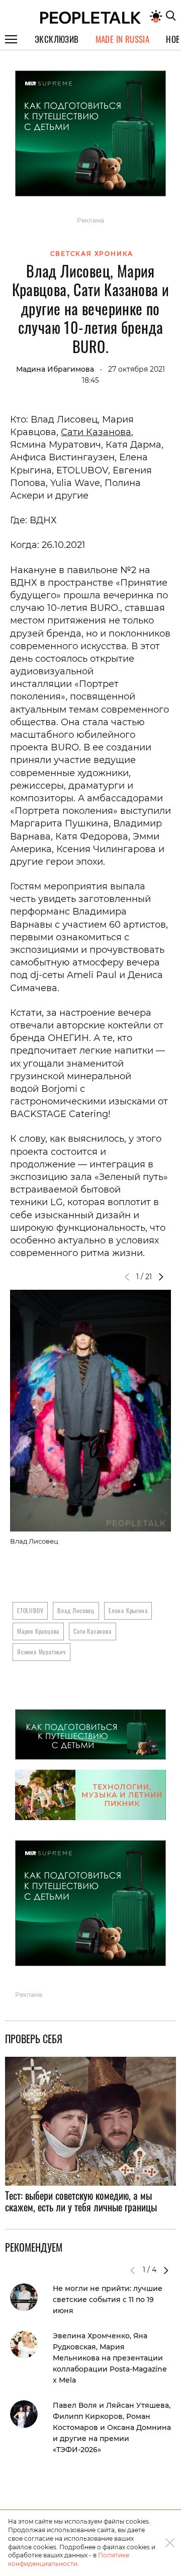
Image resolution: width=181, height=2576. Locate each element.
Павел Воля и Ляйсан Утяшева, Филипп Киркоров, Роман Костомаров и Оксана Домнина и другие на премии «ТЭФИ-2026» (112, 2427)
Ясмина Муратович (41, 1652)
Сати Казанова (96, 432)
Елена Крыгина (128, 1610)
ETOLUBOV (30, 1610)
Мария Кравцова (38, 1631)
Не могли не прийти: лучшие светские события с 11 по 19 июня (108, 2300)
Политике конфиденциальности (69, 2559)
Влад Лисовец (76, 1610)
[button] (161, 1277)
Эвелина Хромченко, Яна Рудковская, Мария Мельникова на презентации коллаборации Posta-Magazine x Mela (110, 2358)
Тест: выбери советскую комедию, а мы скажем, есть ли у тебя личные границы (81, 2201)
